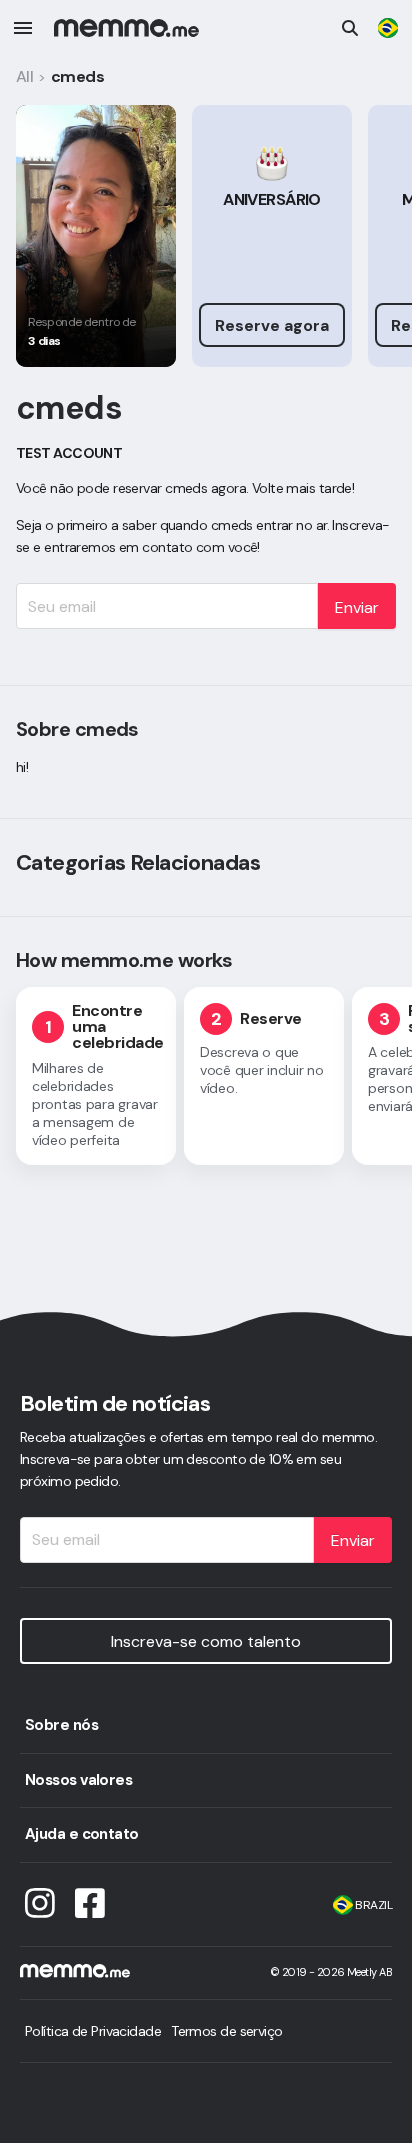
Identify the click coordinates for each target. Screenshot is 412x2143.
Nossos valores (78, 1780)
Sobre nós (61, 1725)
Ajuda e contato (82, 1834)
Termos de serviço (226, 2031)
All (24, 76)
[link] (388, 28)
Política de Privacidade (93, 2031)
